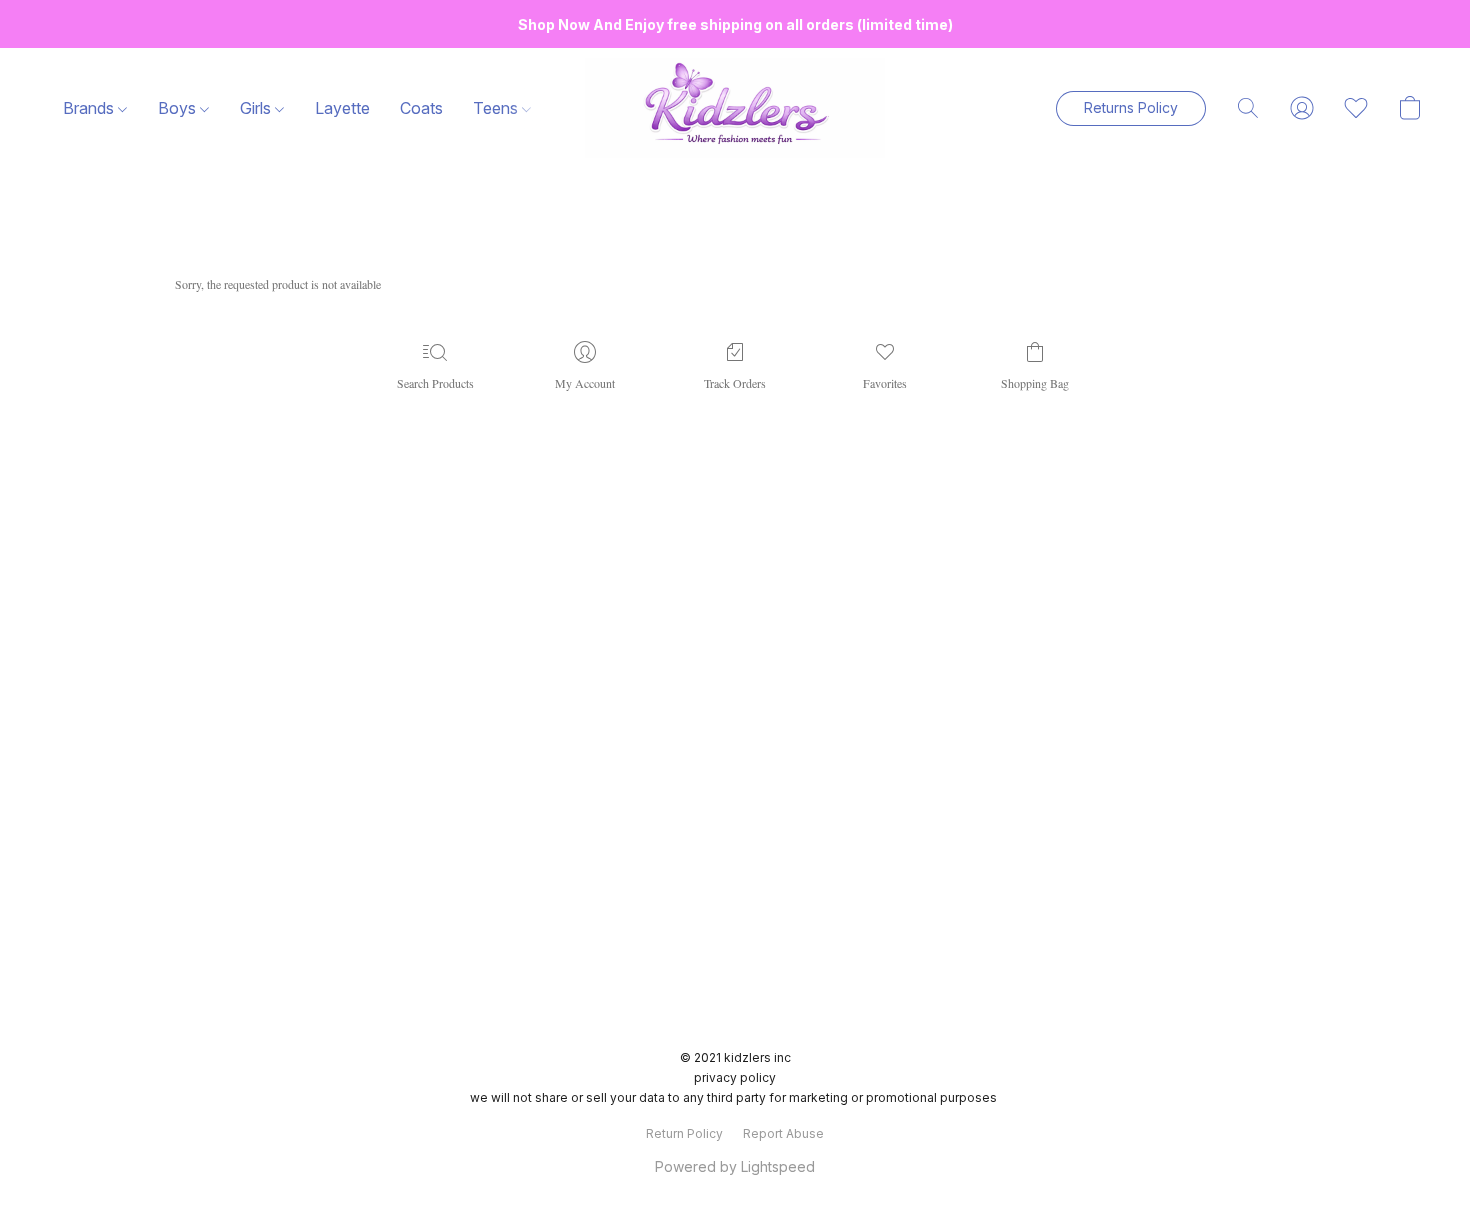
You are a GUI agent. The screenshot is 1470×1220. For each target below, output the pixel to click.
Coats (421, 108)
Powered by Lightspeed (735, 1166)
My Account (585, 383)
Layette (342, 108)
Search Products (435, 383)
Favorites (885, 383)
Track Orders (735, 383)
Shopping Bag (1035, 383)
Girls (257, 108)
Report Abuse (783, 1133)
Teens (497, 108)
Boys (179, 108)
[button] (735, 108)
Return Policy (684, 1133)
